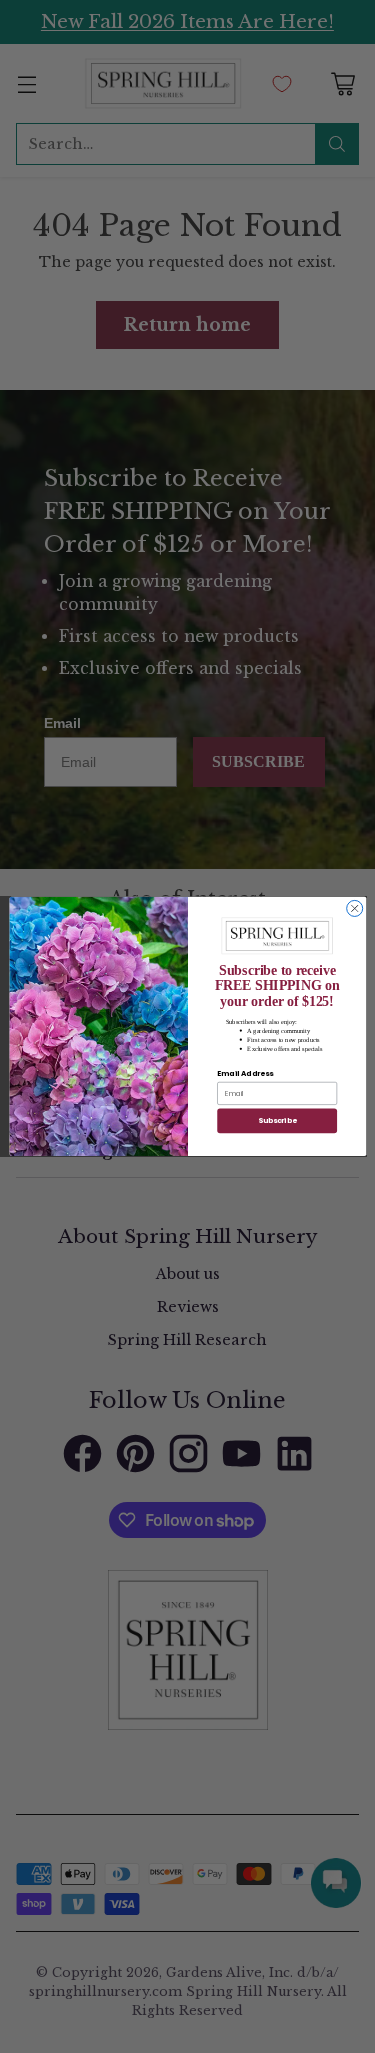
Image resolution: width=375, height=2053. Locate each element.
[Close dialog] (354, 909)
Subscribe (276, 1120)
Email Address (245, 1073)
